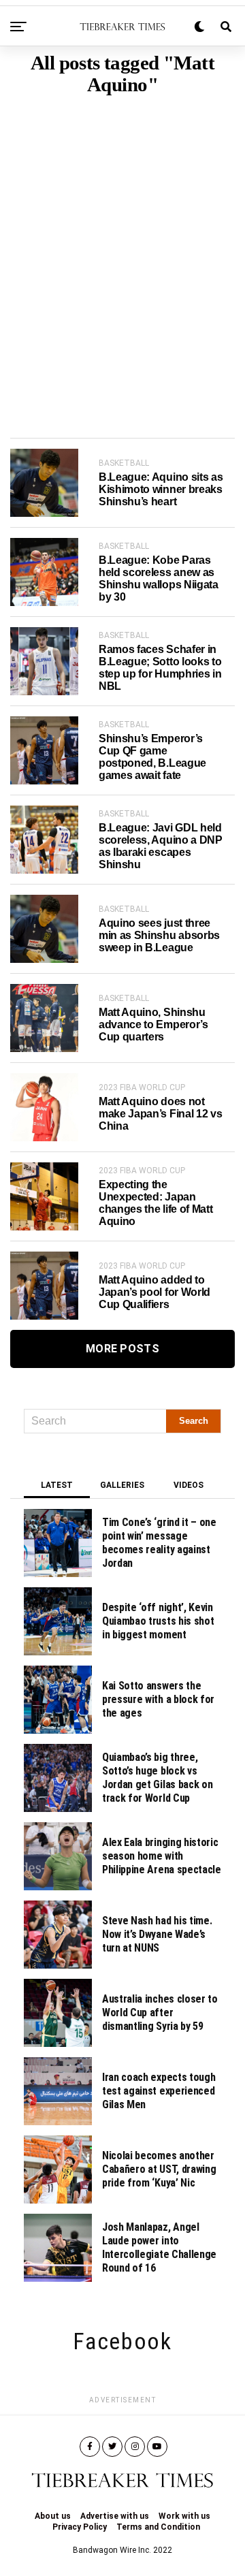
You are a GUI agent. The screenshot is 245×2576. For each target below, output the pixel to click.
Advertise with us (115, 2516)
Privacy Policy (80, 2527)
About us (53, 2516)
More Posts (122, 1349)
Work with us (184, 2516)
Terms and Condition (158, 2527)
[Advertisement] (122, 246)
